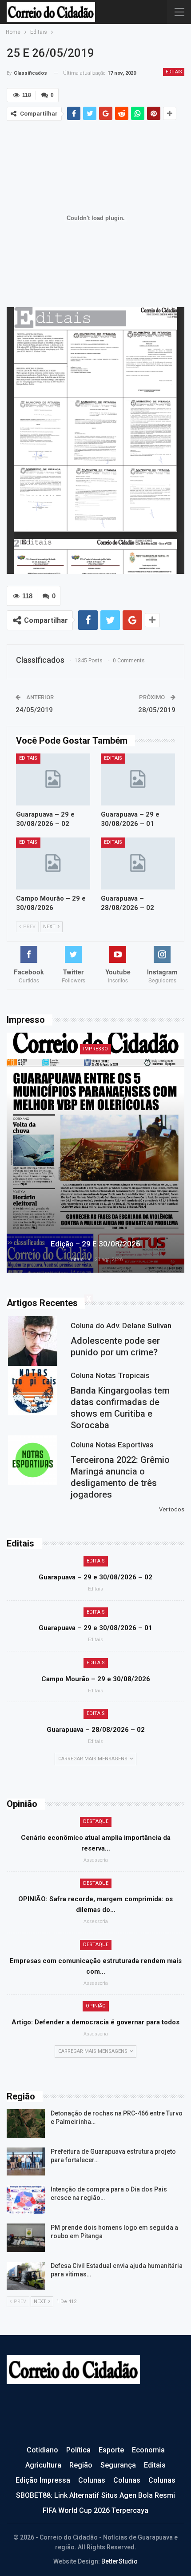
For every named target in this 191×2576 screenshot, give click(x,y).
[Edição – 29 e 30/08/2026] (95, 1153)
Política (78, 2450)
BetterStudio (119, 2561)
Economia (148, 2450)
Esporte (111, 2450)
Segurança (118, 2465)
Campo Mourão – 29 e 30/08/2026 (96, 1679)
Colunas (92, 2480)
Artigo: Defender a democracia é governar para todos (95, 2022)
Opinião (96, 2006)
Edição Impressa (43, 2480)
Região (81, 2465)
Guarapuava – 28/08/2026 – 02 (96, 1730)
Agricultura (43, 2465)
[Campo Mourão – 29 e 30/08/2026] (53, 863)
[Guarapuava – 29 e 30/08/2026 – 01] (138, 779)
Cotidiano (42, 2450)
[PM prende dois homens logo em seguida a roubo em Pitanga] (26, 2238)
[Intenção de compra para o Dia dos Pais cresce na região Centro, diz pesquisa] (26, 2199)
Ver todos (172, 1509)
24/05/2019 (34, 710)
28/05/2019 (157, 710)
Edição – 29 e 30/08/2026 (95, 1244)
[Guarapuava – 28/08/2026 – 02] (138, 863)
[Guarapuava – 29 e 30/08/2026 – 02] (53, 779)
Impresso (95, 1049)
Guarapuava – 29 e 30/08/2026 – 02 (95, 1577)
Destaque (96, 1821)
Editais (174, 72)
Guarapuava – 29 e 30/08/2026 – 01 (95, 1628)
